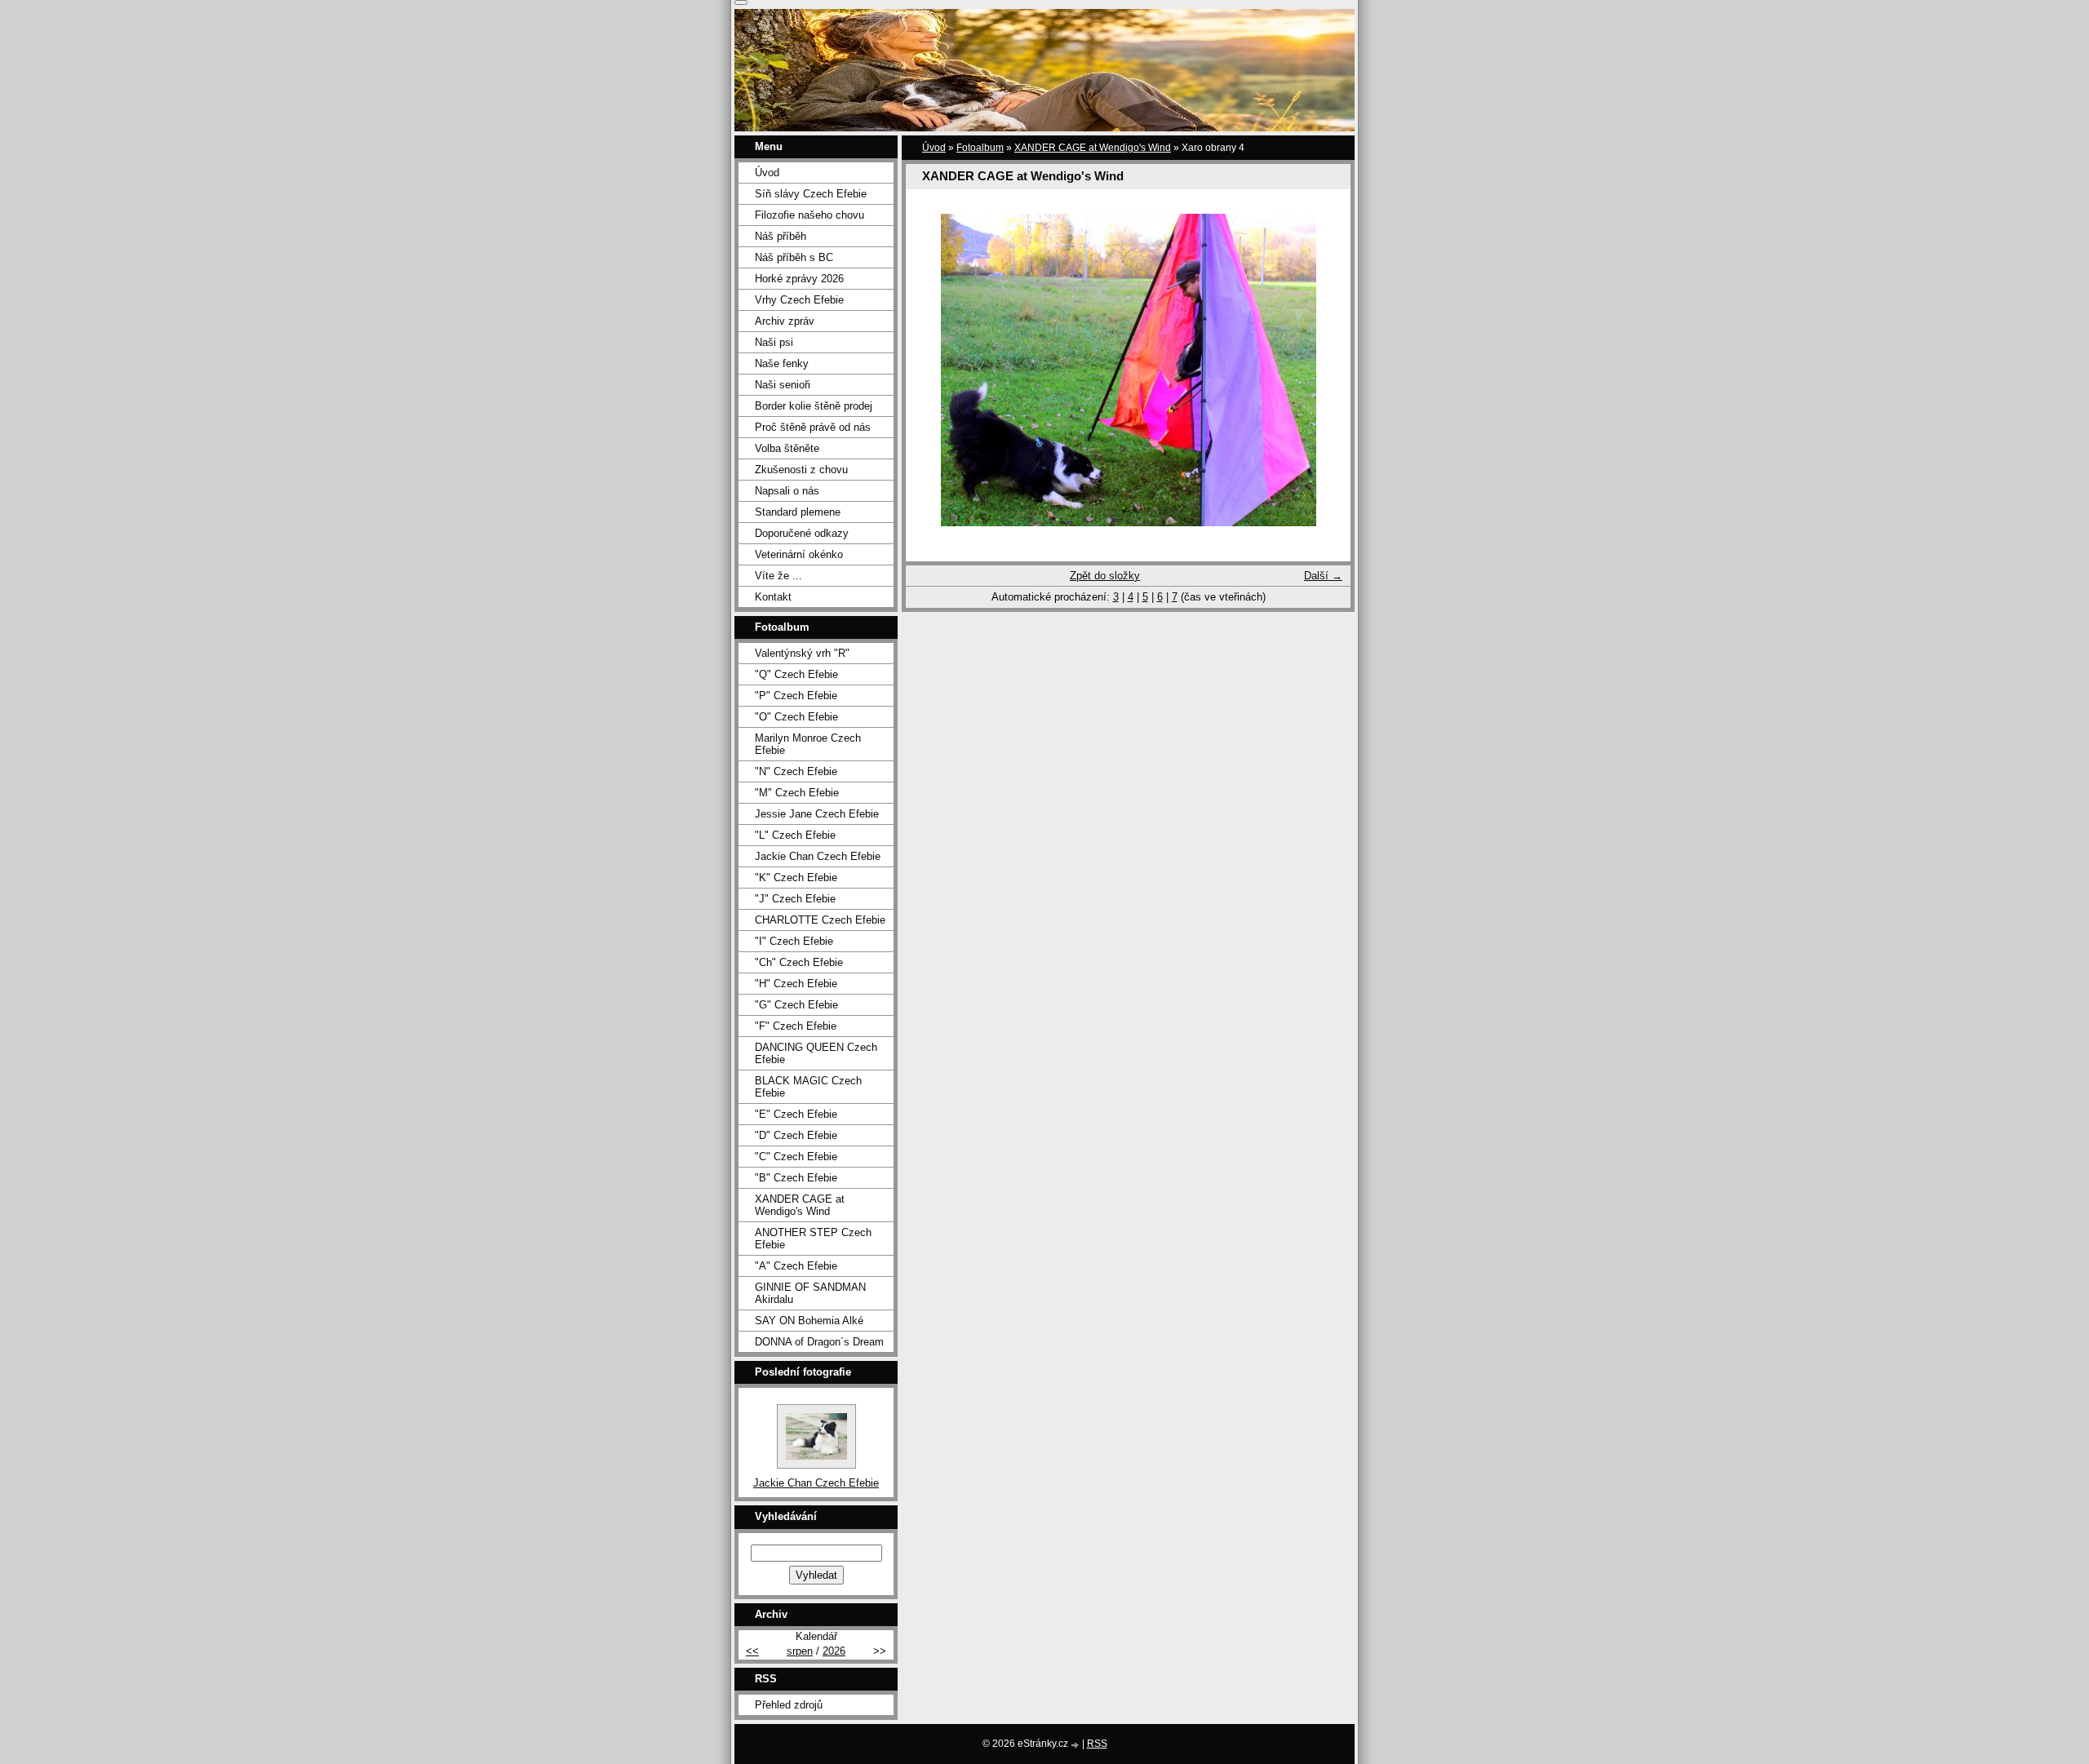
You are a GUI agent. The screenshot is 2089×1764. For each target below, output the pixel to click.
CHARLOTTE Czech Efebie (820, 920)
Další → (1323, 576)
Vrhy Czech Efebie (799, 300)
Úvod (934, 148)
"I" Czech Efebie (794, 941)
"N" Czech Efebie (796, 771)
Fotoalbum (980, 148)
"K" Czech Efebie (796, 878)
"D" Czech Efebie (796, 1135)
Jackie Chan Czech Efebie (818, 856)
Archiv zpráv (785, 321)
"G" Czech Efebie (796, 1005)
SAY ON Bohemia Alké (809, 1321)
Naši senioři (783, 385)
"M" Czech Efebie (797, 793)
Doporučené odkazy (802, 533)
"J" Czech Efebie (795, 899)
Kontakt (773, 597)
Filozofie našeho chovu (809, 215)
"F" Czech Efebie (796, 1026)
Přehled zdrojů (789, 1705)
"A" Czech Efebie (796, 1266)
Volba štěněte (787, 448)
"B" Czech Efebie (796, 1178)
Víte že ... (778, 576)
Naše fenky (782, 363)
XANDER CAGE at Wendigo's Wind (1093, 148)
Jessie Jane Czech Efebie (817, 814)
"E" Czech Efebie (796, 1114)
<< (752, 1651)
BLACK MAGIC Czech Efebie (808, 1087)
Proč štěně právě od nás (813, 427)
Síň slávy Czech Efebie (811, 194)
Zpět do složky (1105, 576)
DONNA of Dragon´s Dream (819, 1342)
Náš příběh (781, 236)
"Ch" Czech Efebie (799, 962)
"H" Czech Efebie (796, 984)
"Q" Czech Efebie (796, 674)
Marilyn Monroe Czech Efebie (808, 744)
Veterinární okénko (799, 554)
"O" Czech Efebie (796, 717)
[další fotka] (1324, 370)
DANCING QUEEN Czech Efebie (816, 1053)
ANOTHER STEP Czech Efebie (813, 1239)
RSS (1097, 1744)
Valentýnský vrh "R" (802, 653)
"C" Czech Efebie (796, 1157)
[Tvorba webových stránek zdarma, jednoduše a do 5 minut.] (1076, 1745)
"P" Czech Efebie (796, 696)
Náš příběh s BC (794, 257)
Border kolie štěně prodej (814, 406)
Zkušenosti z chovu (801, 470)
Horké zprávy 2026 (799, 279)
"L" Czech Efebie (795, 835)
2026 (834, 1651)
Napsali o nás (787, 491)
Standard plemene (798, 512)
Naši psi (774, 342)
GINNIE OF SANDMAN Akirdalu (810, 1293)
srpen (800, 1651)
